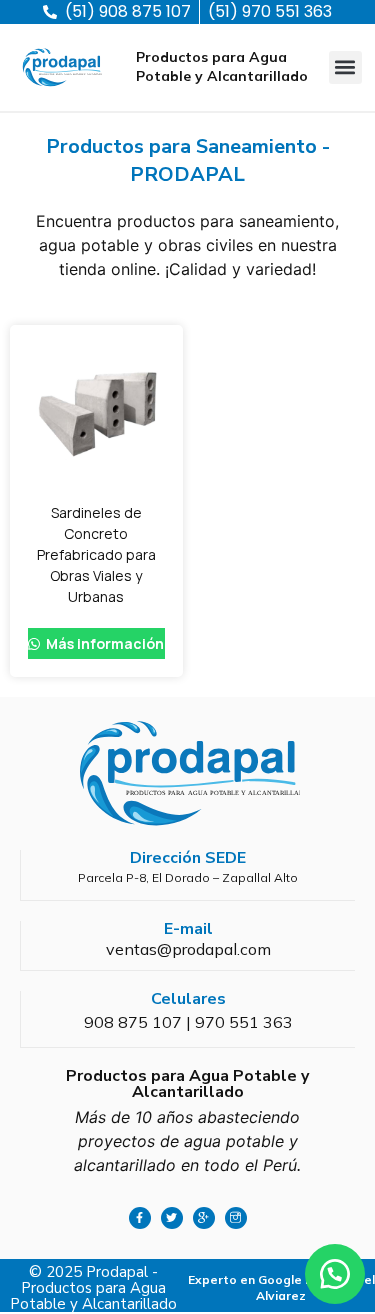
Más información (103, 643)
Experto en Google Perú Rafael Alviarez (281, 1287)
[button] (345, 67)
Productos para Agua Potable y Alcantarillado (222, 66)
